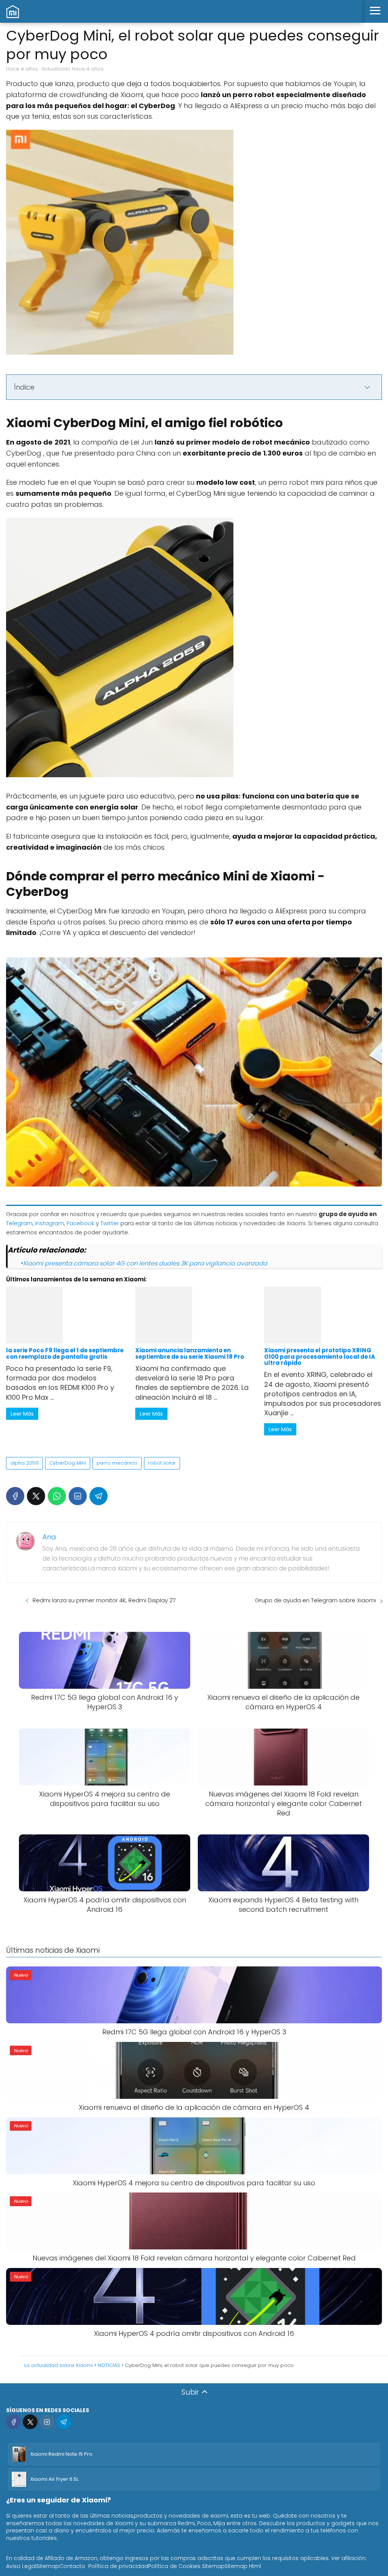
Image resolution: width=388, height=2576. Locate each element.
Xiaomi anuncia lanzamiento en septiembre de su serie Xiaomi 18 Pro (190, 1353)
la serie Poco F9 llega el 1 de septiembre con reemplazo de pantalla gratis (65, 1353)
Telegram (19, 1223)
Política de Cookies (174, 2566)
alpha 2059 (24, 1463)
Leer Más (22, 1414)
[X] (36, 1496)
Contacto (72, 2566)
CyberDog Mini (68, 1463)
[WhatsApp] (57, 1496)
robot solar (162, 1463)
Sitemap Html (243, 2566)
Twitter (110, 1223)
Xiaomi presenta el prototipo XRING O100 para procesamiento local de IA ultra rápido (320, 1356)
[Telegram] (99, 1496)
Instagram (50, 1223)
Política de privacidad (118, 2566)
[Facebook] (15, 1496)
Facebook (81, 1223)
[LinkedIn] (78, 1496)
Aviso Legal (21, 2566)
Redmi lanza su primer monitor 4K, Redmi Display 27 (104, 1600)
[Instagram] (47, 2422)
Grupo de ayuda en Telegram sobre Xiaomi (315, 1600)
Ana (49, 1537)
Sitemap (48, 2566)
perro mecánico (117, 1463)
